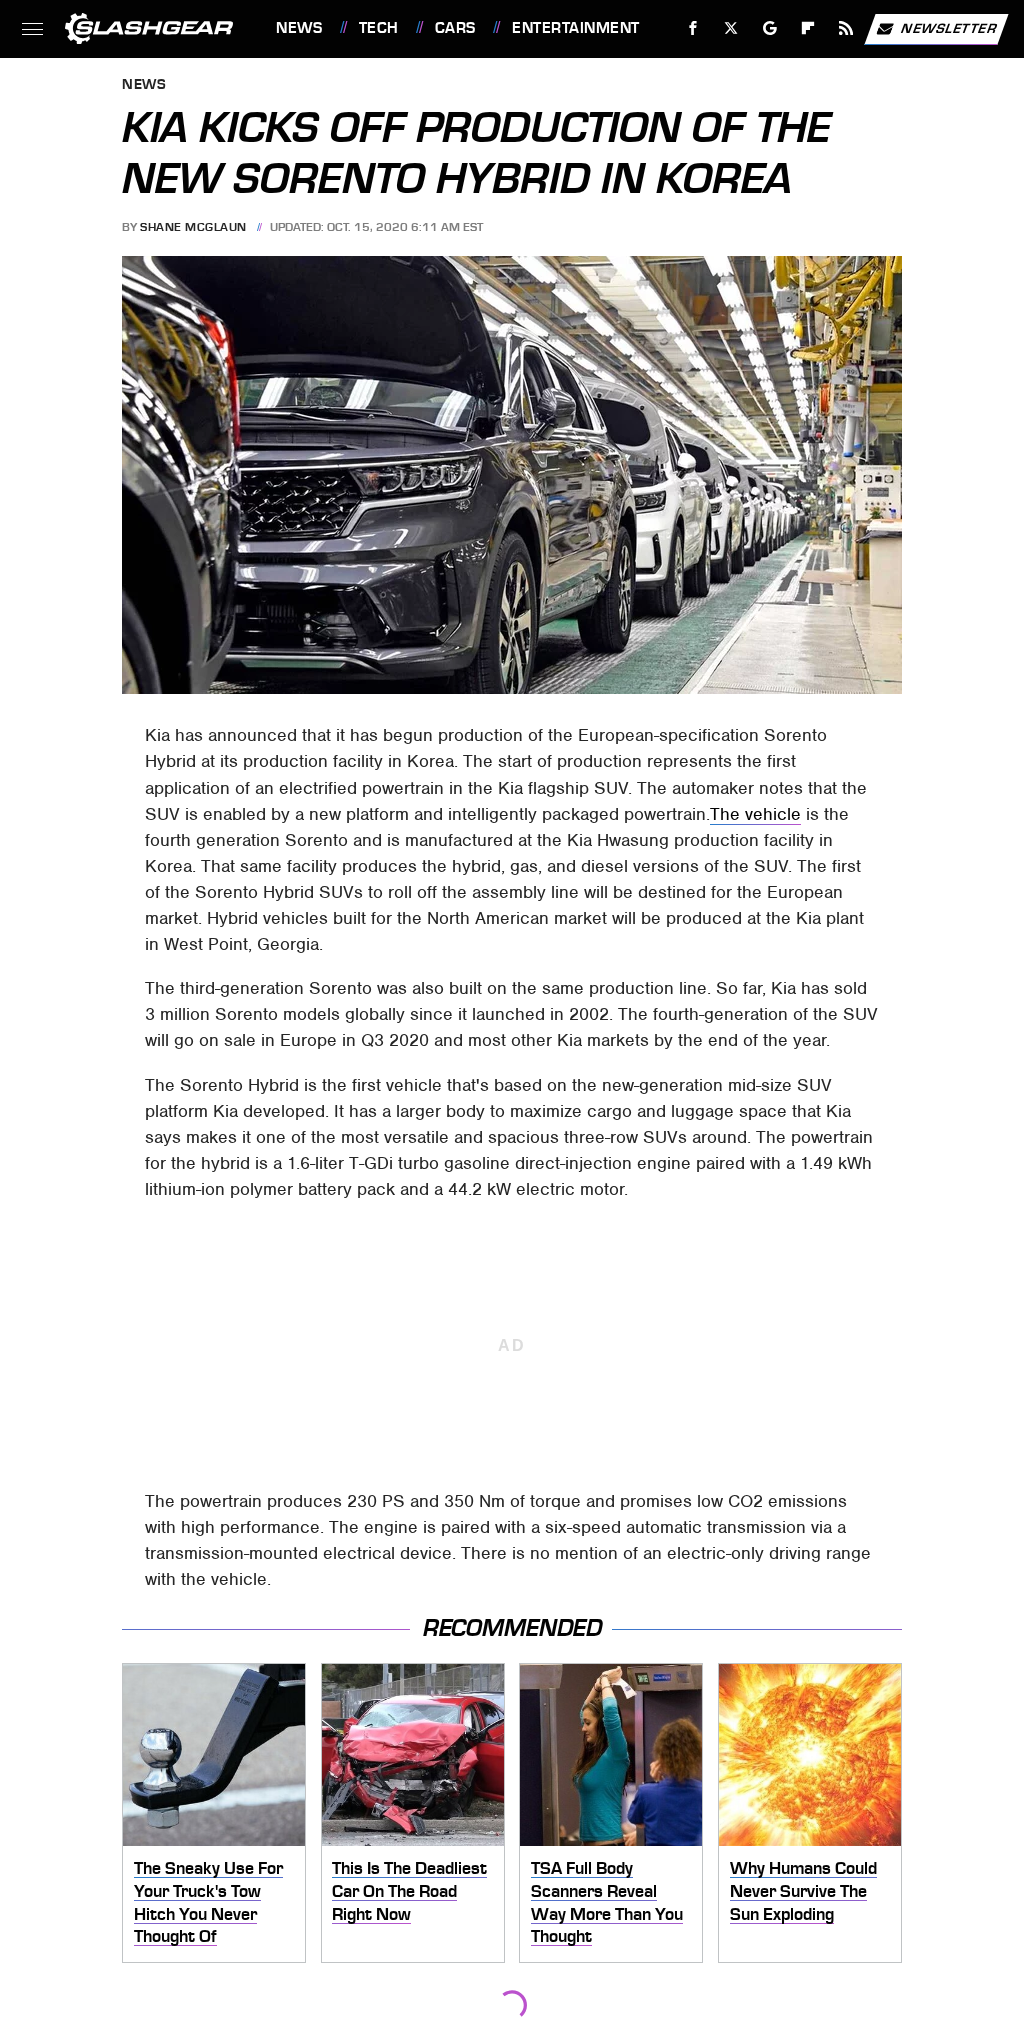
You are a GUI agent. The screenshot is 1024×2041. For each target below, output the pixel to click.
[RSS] (846, 28)
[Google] (770, 28)
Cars (455, 28)
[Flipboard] (808, 28)
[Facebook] (693, 28)
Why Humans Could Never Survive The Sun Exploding (803, 1890)
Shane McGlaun (193, 227)
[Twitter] (731, 28)
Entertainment (575, 28)
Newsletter (949, 27)
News (299, 28)
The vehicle (755, 814)
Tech (379, 28)
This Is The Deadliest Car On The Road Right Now (409, 1890)
